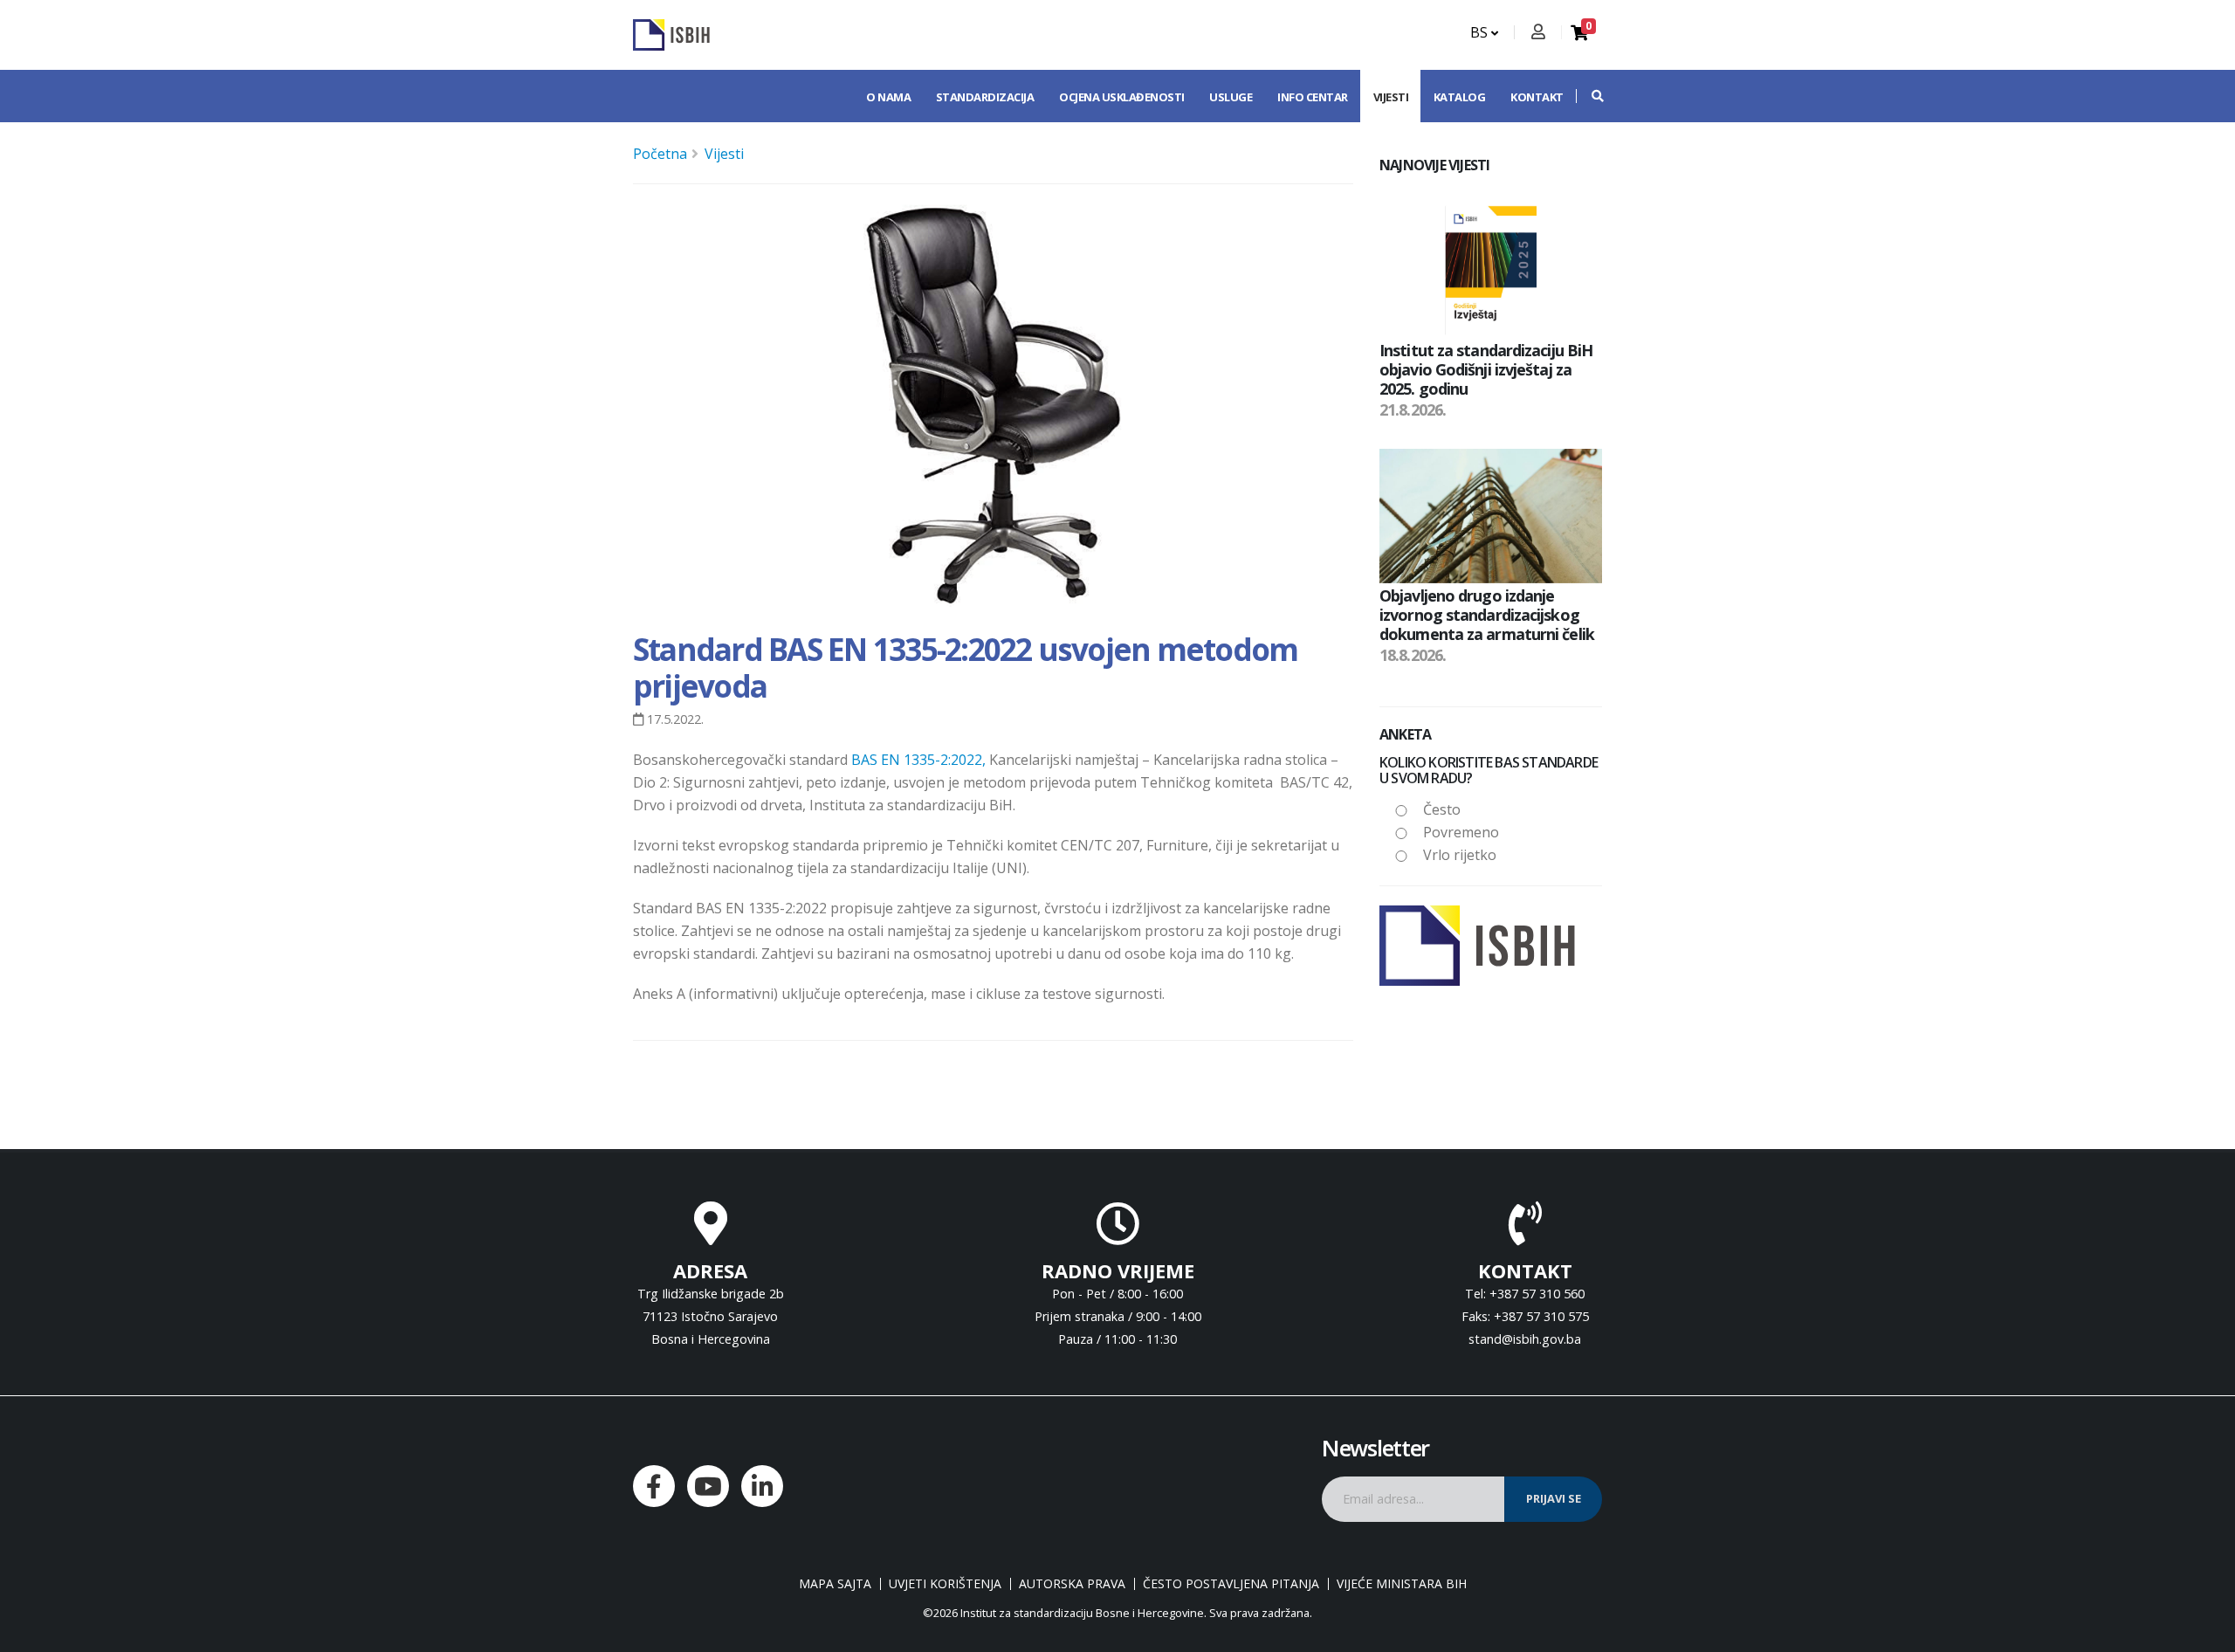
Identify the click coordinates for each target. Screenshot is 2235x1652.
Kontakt (1537, 97)
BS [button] (1481, 32)
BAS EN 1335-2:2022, (918, 760)
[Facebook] (654, 1486)
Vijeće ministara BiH (1402, 1584)
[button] (1589, 96)
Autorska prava (1072, 1584)
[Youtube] (708, 1486)
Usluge (1231, 97)
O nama (888, 97)
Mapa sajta (835, 1584)
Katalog (1460, 97)
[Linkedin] (762, 1486)
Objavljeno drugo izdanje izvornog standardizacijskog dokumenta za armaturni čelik (1487, 614)
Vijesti (1391, 97)
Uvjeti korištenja (945, 1584)
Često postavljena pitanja (1231, 1584)
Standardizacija (985, 97)
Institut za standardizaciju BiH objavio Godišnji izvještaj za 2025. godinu (1486, 369)
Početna (660, 154)
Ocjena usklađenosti (1122, 97)
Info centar (1313, 97)
